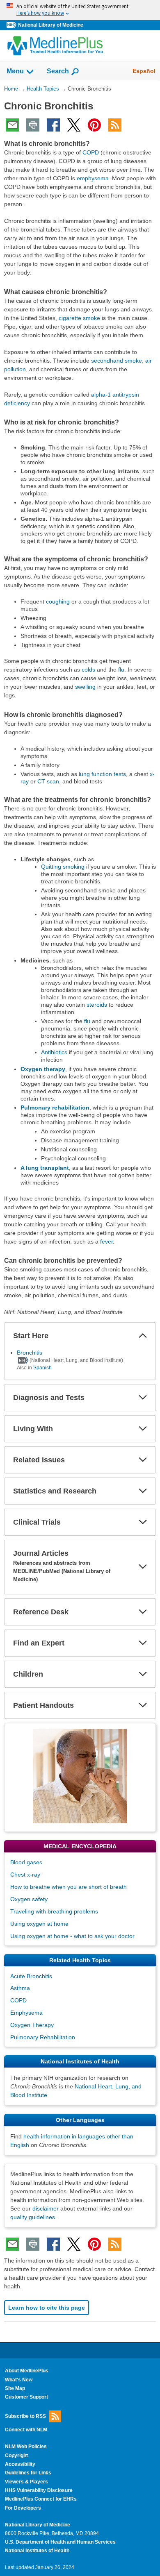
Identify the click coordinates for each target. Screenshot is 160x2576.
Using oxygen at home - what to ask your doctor (72, 1936)
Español (144, 71)
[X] (74, 125)
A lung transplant (45, 1168)
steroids (97, 1005)
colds (88, 670)
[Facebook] (53, 125)
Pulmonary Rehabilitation (43, 2037)
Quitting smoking (63, 867)
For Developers (23, 2508)
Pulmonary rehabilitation (55, 1108)
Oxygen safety (29, 1899)
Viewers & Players (26, 2482)
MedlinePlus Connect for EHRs (41, 2499)
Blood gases (26, 1862)
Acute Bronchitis (31, 1976)
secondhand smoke (117, 361)
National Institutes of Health (37, 2551)
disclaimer (46, 2208)
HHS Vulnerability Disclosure (39, 2490)
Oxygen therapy (43, 1069)
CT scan (48, 781)
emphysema (93, 178)
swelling (85, 687)
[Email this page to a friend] (12, 125)
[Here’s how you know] (80, 10)
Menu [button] (15, 71)
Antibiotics (54, 1052)
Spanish (42, 1368)
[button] (143, 1336)
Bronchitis (30, 1353)
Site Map (15, 2388)
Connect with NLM (26, 2430)
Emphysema (26, 2013)
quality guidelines (33, 2217)
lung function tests (102, 774)
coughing (58, 601)
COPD (91, 152)
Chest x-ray (25, 1875)
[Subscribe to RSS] (115, 125)
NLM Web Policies (26, 2447)
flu (121, 670)
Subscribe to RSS (25, 2416)
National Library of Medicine (51, 25)
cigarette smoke (79, 318)
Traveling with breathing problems (54, 1911)
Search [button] (58, 71)
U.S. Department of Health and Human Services (60, 2542)
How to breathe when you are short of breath (69, 1887)
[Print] (33, 125)
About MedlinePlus (27, 2371)
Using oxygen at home (39, 1924)
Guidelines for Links (28, 2473)
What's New (19, 2380)
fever (106, 1241)
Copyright (16, 2456)
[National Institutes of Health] (12, 25)
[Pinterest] (94, 125)
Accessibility (20, 2464)
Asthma (20, 1988)
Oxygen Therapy (32, 2025)
